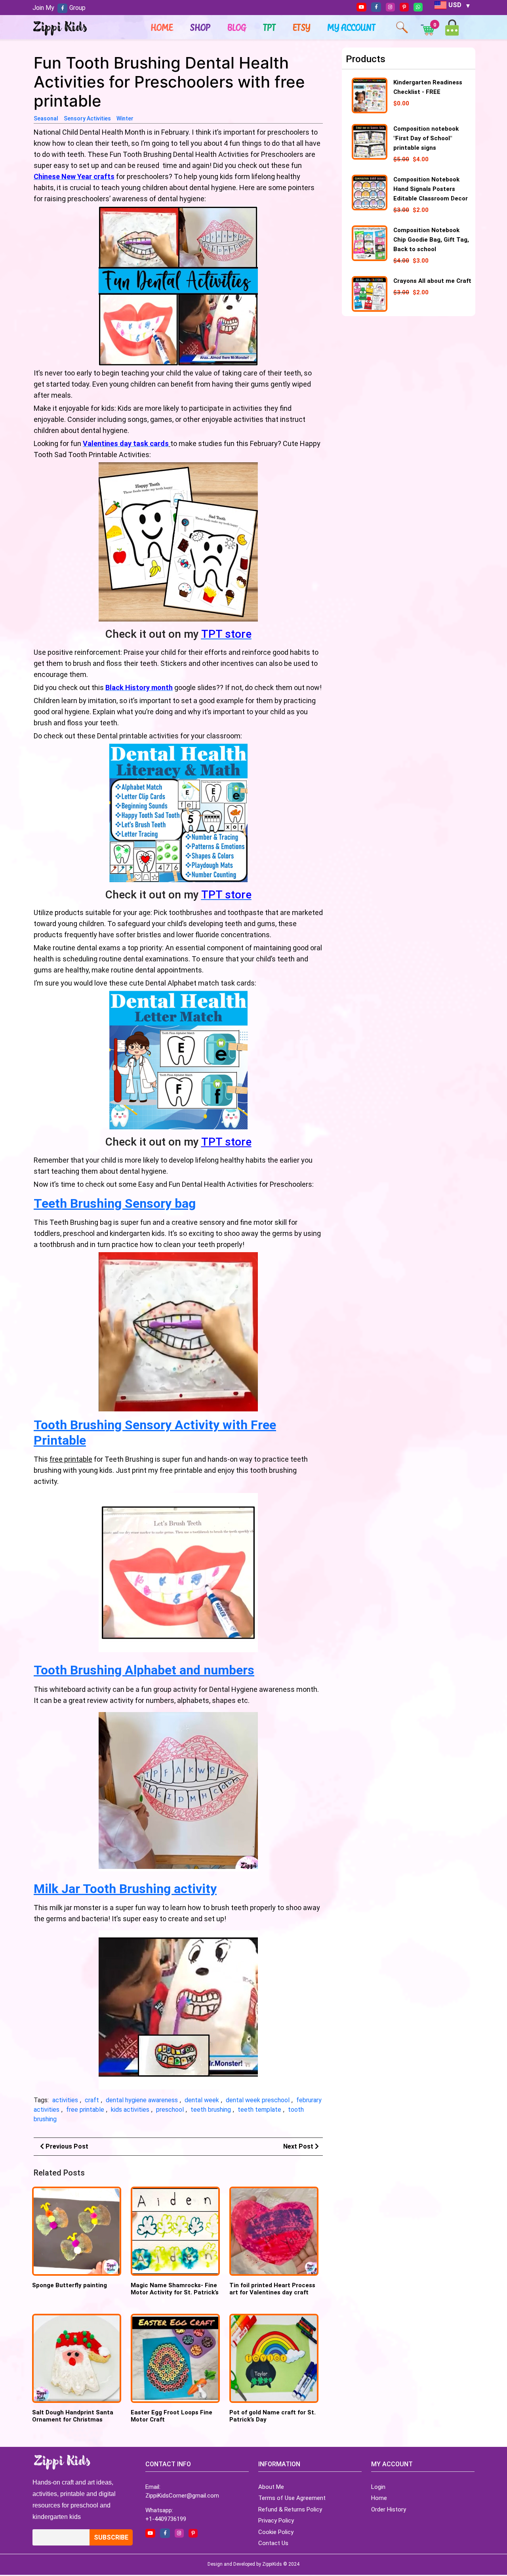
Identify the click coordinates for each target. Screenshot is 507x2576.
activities (65, 2100)
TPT (270, 27)
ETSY (302, 27)
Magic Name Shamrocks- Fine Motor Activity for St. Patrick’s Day (175, 2292)
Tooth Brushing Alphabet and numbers (144, 1670)
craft (92, 2100)
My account (352, 27)
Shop (200, 27)
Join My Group (59, 8)
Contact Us (273, 2543)
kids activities (130, 2110)
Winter (125, 118)
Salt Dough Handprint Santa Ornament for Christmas (73, 2416)
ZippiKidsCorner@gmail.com (182, 2496)
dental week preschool (258, 2100)
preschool (170, 2110)
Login (378, 2487)
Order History (389, 2509)
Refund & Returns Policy (290, 2509)
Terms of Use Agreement (292, 2498)
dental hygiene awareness (142, 2100)
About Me (271, 2487)
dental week (202, 2100)
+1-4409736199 (166, 2519)
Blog (237, 27)
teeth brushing (211, 2110)
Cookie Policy (276, 2532)
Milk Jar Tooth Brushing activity (125, 1889)
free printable (85, 2110)
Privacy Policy (276, 2521)
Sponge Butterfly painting (70, 2285)
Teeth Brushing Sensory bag (115, 1203)
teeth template (259, 2110)
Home (162, 27)
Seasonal (46, 118)
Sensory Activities (87, 118)
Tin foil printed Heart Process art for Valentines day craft (272, 2289)
